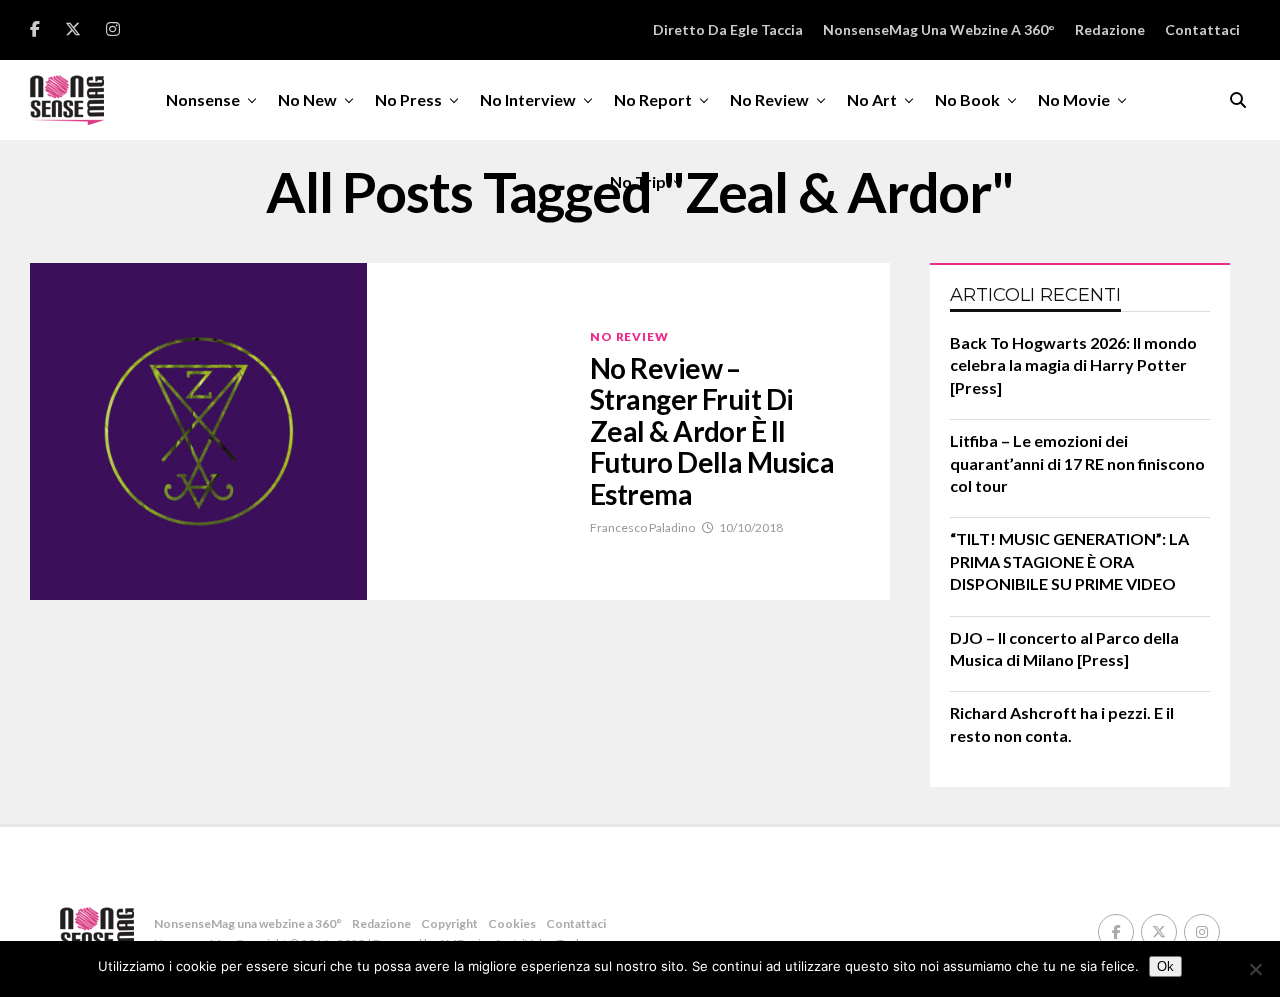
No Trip (638, 181)
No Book (967, 99)
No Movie (1074, 99)
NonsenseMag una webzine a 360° (939, 29)
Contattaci (1202, 29)
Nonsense (203, 99)
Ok (1165, 966)
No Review (769, 99)
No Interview (528, 99)
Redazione (1110, 29)
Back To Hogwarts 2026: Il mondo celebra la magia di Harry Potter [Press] (1073, 365)
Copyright (449, 923)
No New (307, 99)
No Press (408, 99)
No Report (653, 99)
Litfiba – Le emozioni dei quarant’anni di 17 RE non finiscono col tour (1077, 463)
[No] (1255, 969)
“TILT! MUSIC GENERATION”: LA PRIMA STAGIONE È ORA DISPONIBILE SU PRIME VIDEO (1069, 561)
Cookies (512, 923)
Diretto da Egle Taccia (728, 29)
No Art (872, 99)
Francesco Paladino (642, 527)
